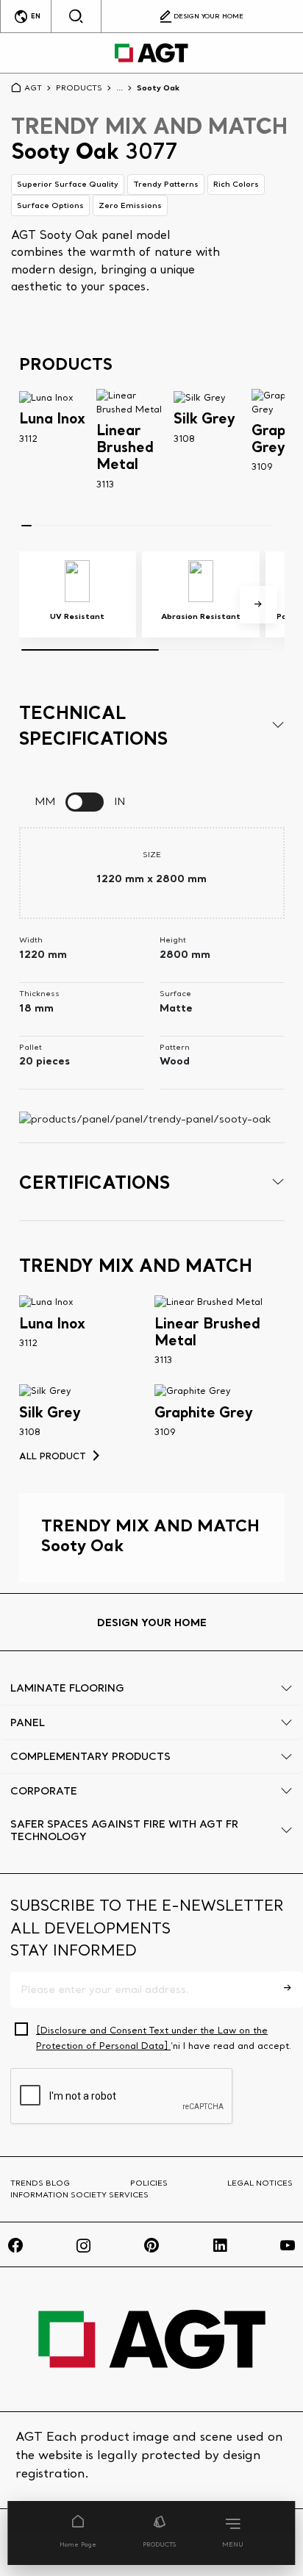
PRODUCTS (159, 2544)
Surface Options (50, 205)
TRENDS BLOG (40, 2183)
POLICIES (149, 2183)
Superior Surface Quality (68, 184)
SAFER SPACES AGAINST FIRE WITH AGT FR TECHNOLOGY (124, 1830)
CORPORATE (44, 1791)
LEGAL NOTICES (260, 2183)
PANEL (28, 1722)
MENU (233, 2544)
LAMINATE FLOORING (67, 1688)
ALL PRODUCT (53, 1456)
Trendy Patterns (166, 184)
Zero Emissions (130, 205)
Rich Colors (236, 184)
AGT (33, 87)
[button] (259, 605)
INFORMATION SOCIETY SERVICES (79, 2194)
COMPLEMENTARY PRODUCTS (90, 1756)
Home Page (78, 2544)
